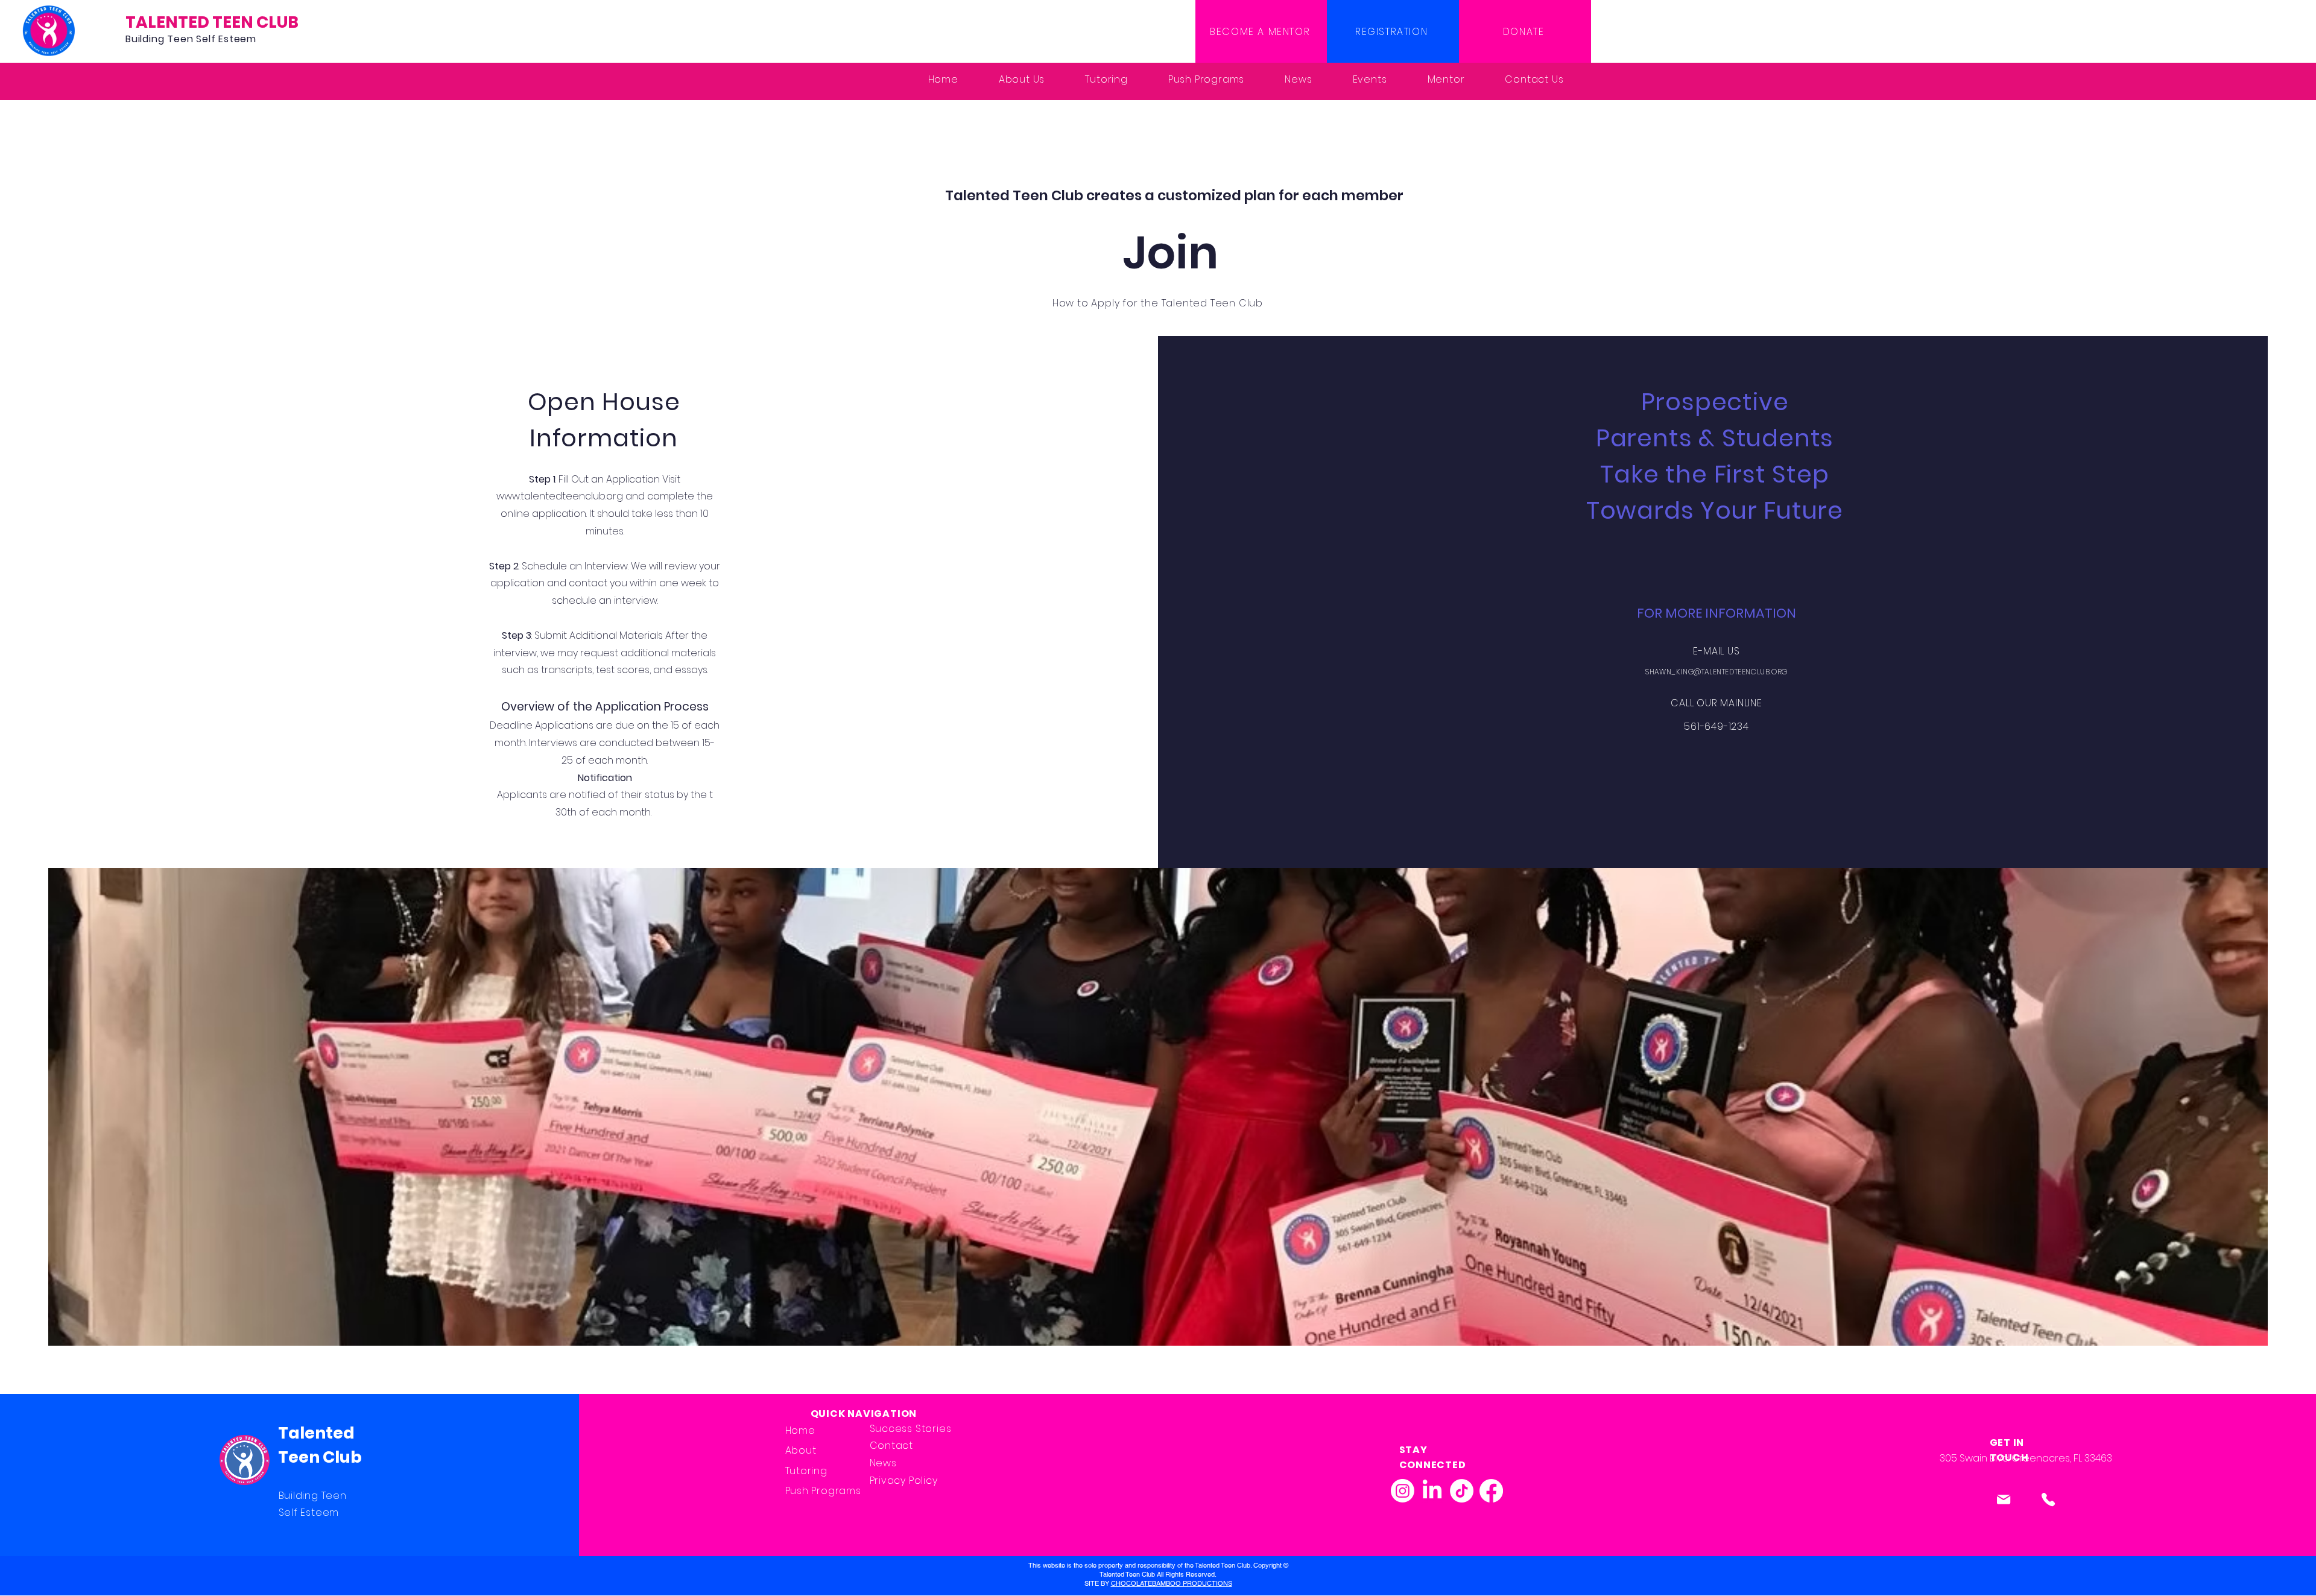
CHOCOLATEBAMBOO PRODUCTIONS (1172, 1583)
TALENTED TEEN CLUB (212, 22)
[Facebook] (1491, 1491)
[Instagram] (1403, 1491)
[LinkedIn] (1432, 1491)
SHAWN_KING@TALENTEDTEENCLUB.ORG (1716, 672)
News (883, 1463)
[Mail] (2004, 1500)
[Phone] (2049, 1500)
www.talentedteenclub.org (560, 496)
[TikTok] (1462, 1491)
